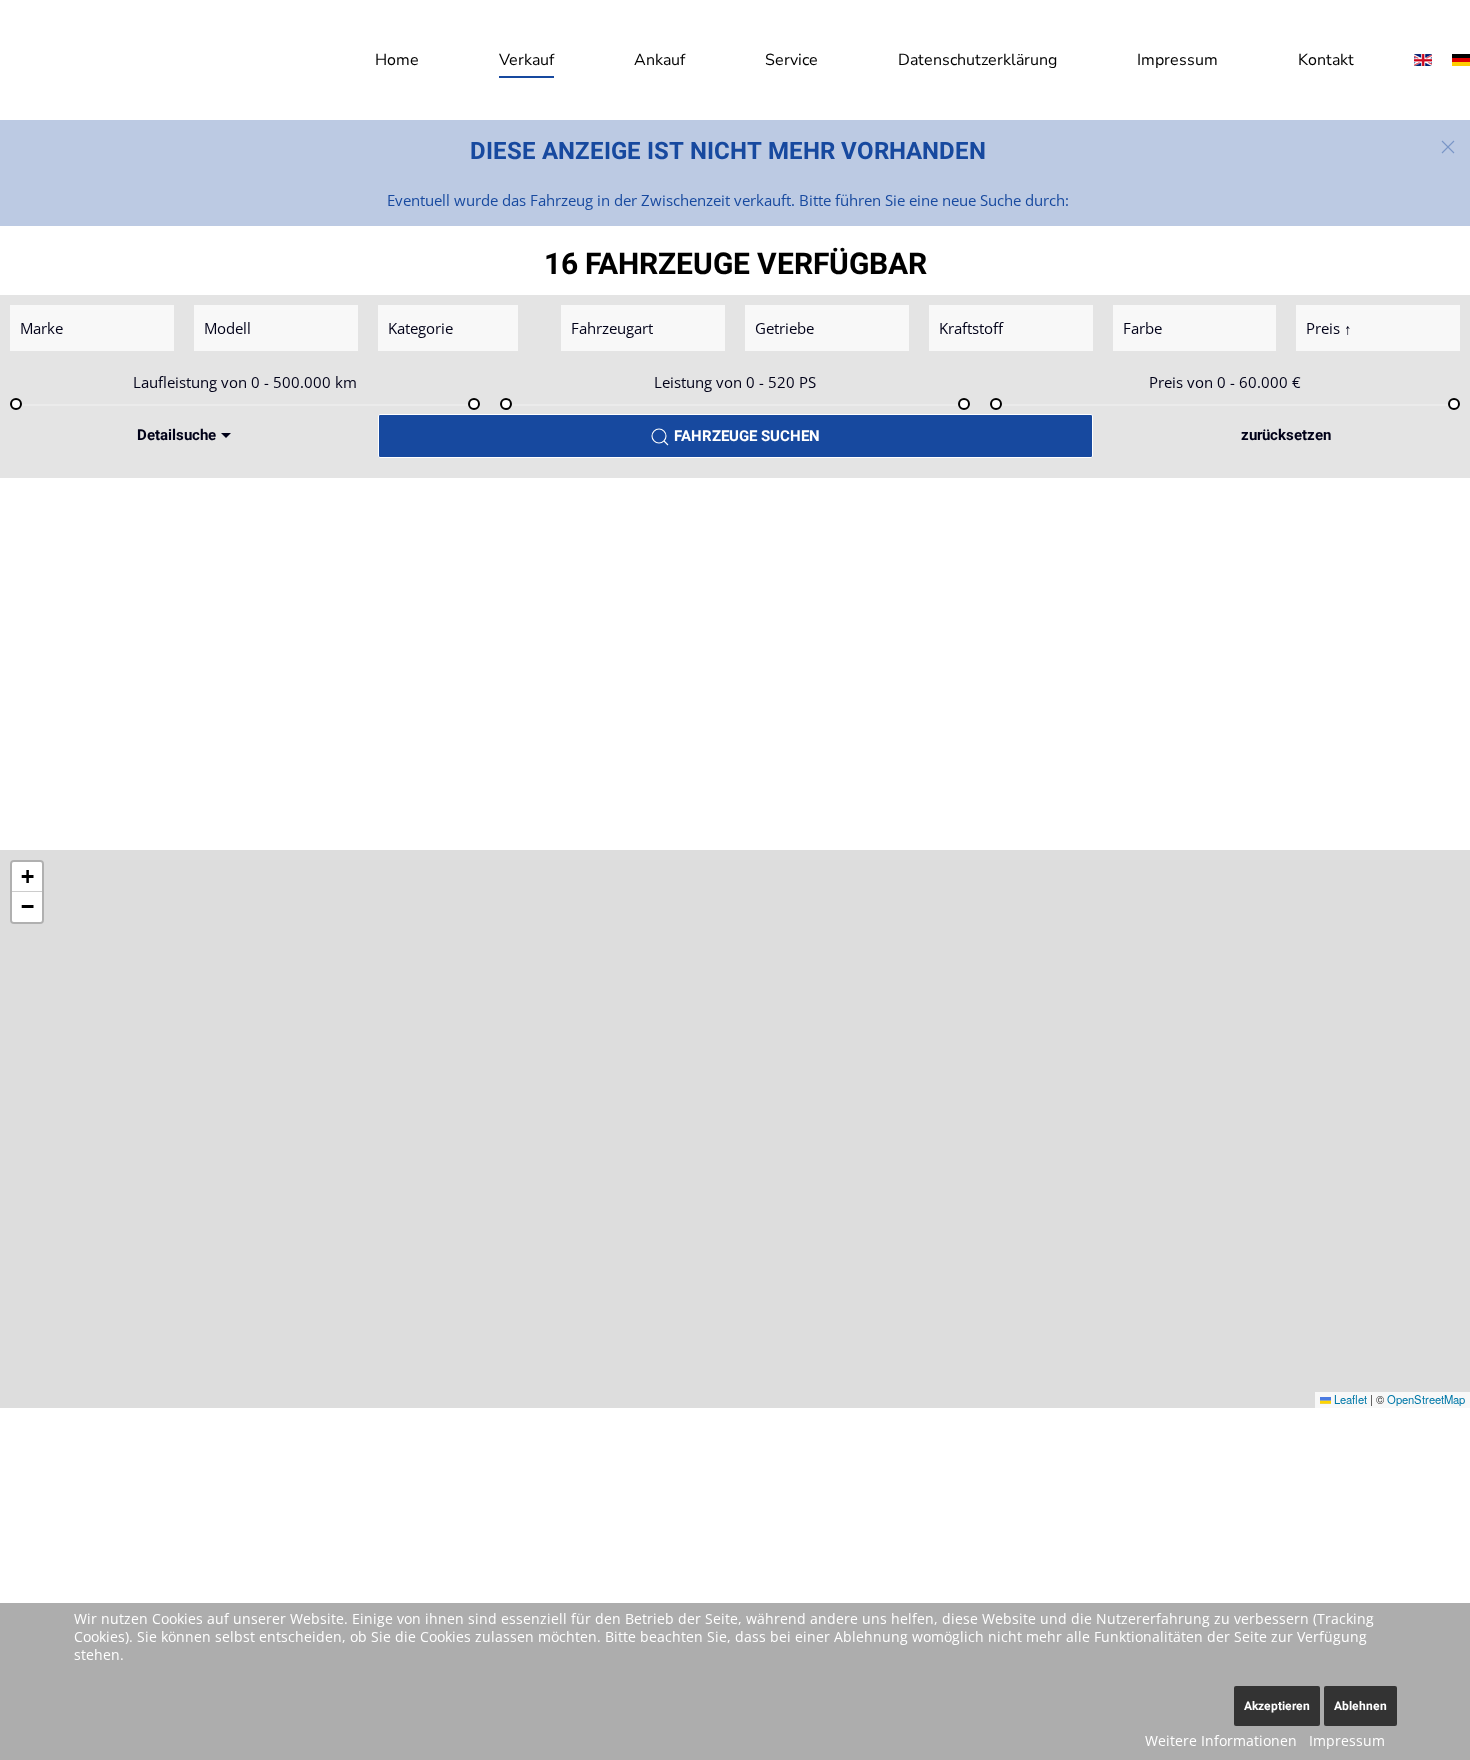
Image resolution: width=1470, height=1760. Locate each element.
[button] (1448, 147)
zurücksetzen (1286, 435)
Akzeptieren (1277, 1706)
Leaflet (1349, 1399)
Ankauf (659, 60)
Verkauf (526, 60)
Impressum (1177, 60)
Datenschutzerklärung (977, 60)
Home (397, 60)
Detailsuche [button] (176, 435)
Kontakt (1326, 60)
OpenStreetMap (1426, 1399)
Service (791, 60)
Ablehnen (1360, 1706)
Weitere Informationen (1221, 1740)
